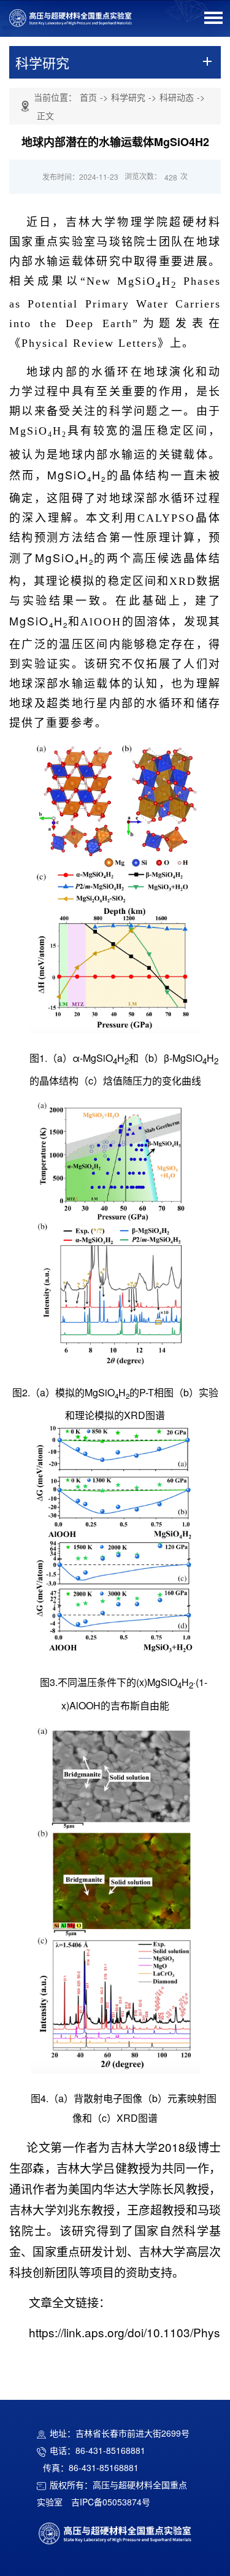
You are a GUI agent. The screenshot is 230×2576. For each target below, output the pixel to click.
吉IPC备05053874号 (111, 2502)
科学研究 (128, 97)
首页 (88, 97)
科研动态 (177, 97)
